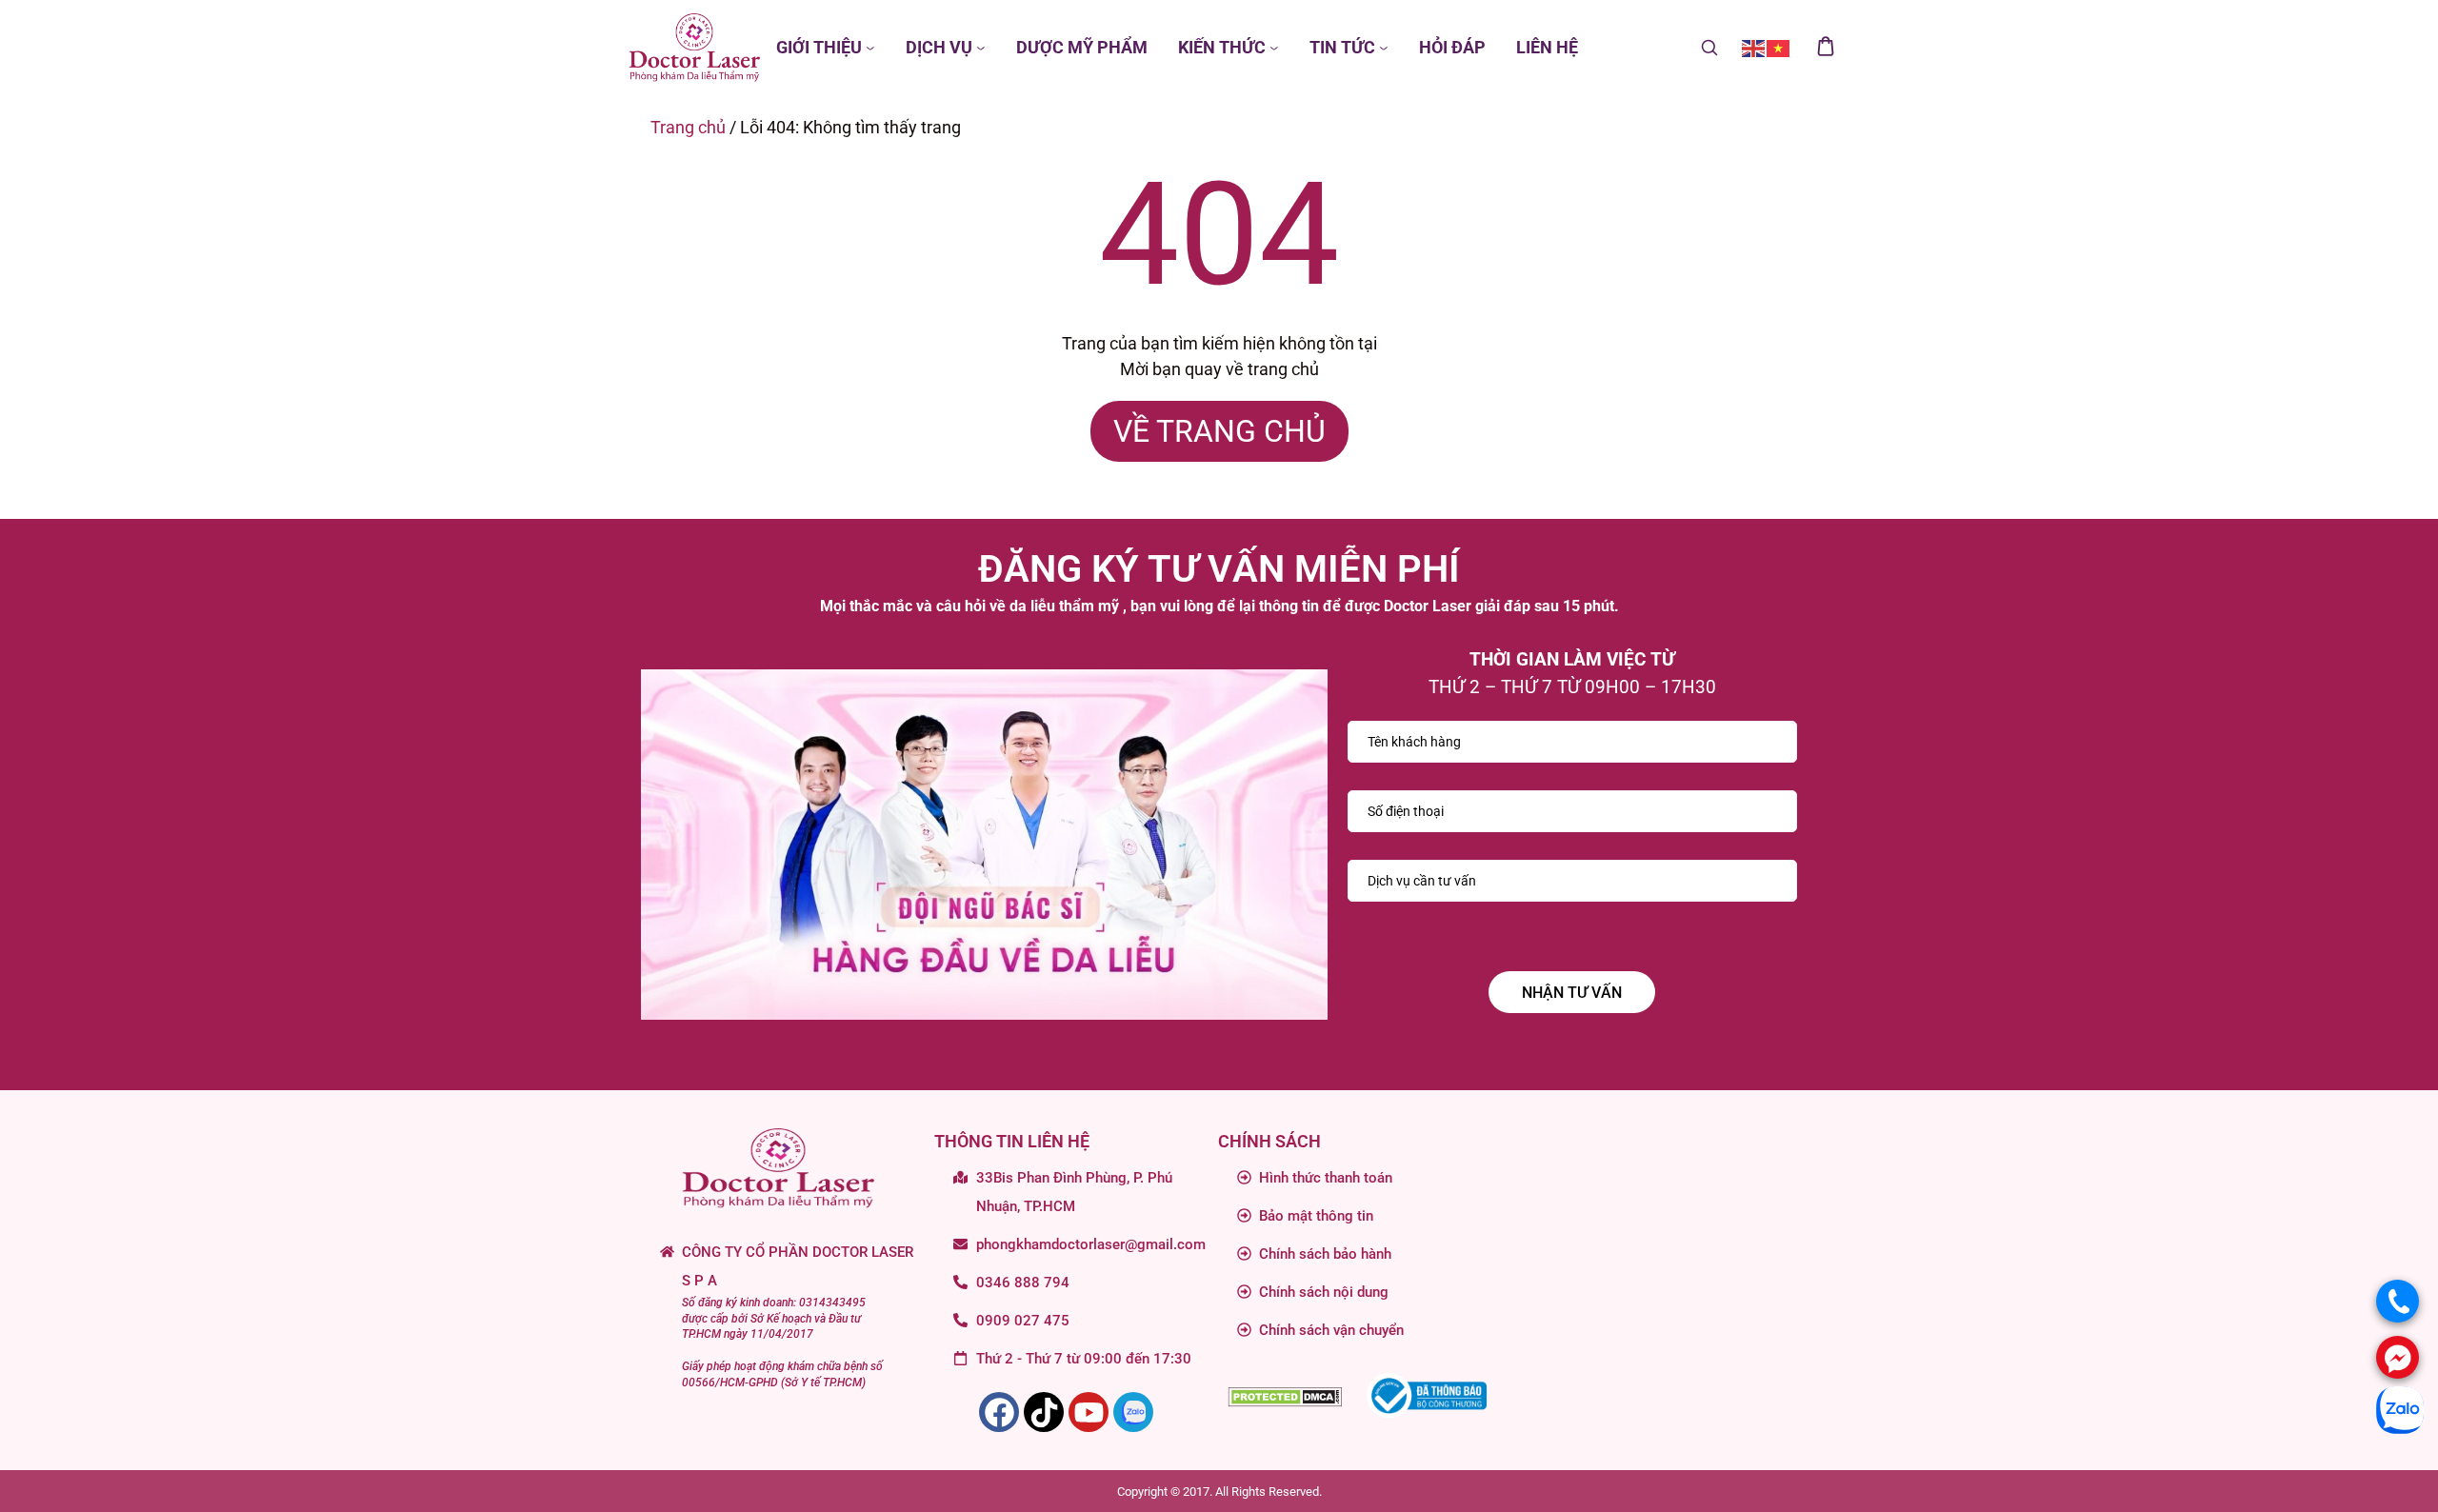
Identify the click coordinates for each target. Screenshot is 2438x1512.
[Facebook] (999, 1412)
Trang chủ (688, 127)
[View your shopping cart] (1826, 48)
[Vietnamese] (1779, 47)
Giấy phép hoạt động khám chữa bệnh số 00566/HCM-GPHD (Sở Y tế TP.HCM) (782, 1374)
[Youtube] (1089, 1412)
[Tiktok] (1044, 1412)
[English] (1754, 47)
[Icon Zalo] (1133, 1412)
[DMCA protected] (1285, 1395)
